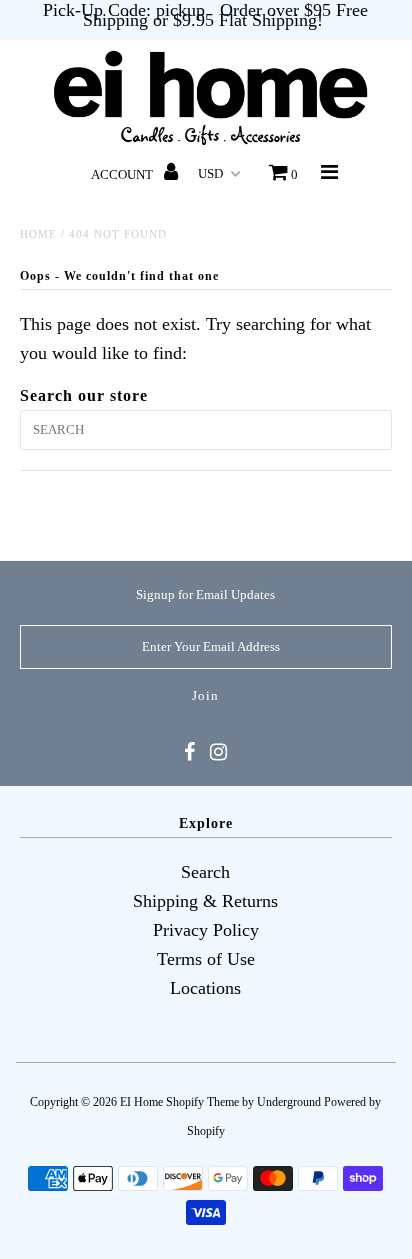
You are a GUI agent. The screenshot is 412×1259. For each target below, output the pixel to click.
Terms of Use (206, 959)
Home (38, 234)
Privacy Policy (206, 930)
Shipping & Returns (205, 901)
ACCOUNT (123, 174)
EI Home (141, 1102)
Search (205, 872)
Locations (205, 988)
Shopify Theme (202, 1102)
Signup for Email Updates (205, 594)
